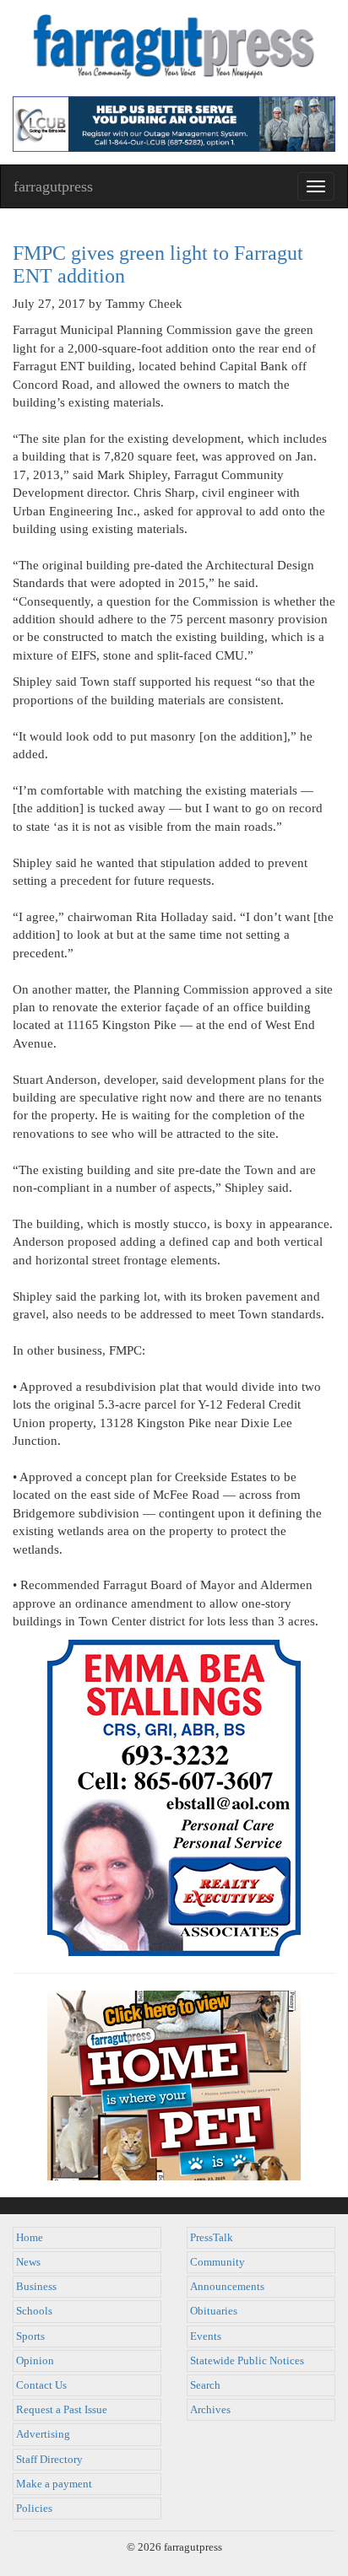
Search (205, 2385)
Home (30, 2238)
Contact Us (41, 2385)
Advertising (43, 2434)
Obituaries (214, 2311)
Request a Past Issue (62, 2410)
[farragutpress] (174, 48)
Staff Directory (49, 2460)
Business (36, 2287)
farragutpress (53, 186)
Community (217, 2262)
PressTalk (212, 2238)
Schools (34, 2311)
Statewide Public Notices (247, 2361)
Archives (210, 2410)
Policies (34, 2509)
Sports (30, 2336)
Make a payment (54, 2484)
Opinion (35, 2361)
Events (206, 2336)
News (28, 2262)
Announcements (227, 2287)
